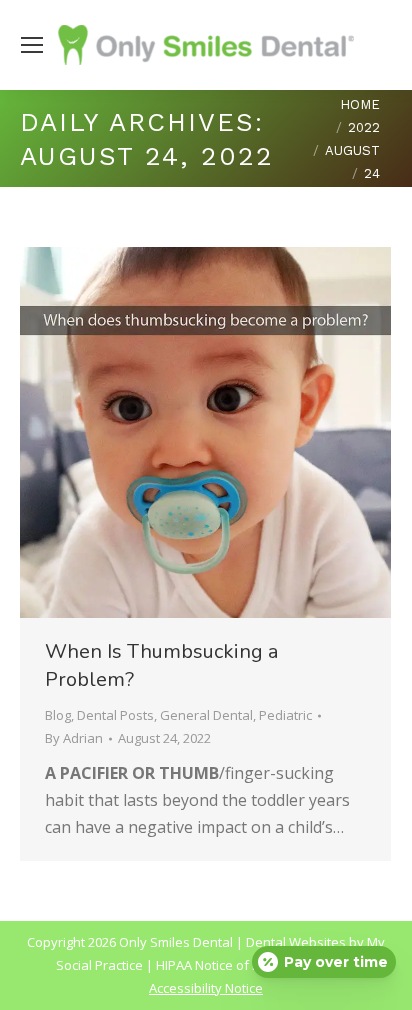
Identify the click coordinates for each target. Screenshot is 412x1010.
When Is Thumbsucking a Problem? (161, 665)
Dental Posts (115, 715)
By (74, 738)
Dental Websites (296, 942)
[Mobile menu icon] (32, 45)
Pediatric (285, 715)
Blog (58, 715)
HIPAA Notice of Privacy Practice (251, 965)
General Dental (206, 715)
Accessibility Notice (206, 988)
